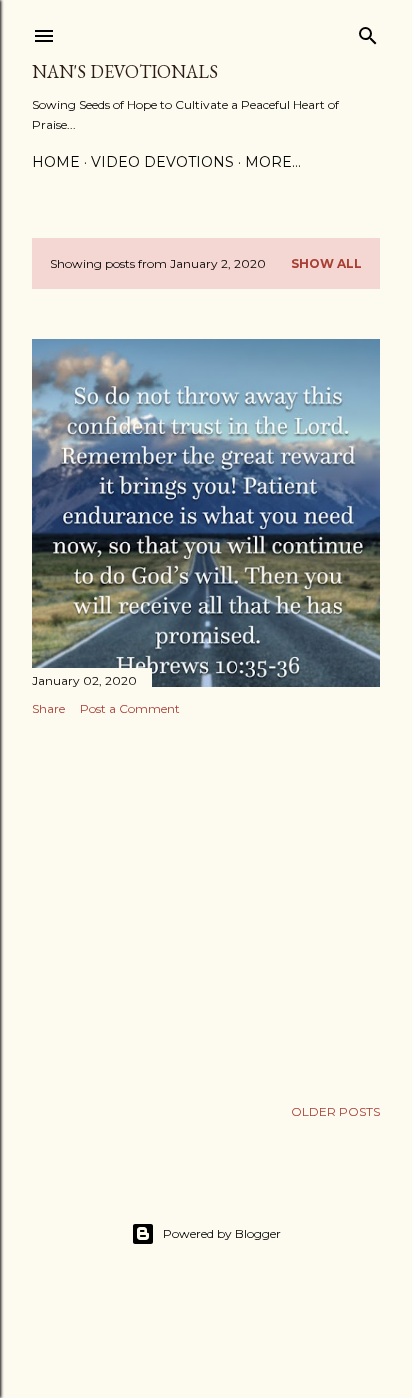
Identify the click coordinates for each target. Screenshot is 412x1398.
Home (56, 162)
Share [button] (48, 708)
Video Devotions (162, 162)
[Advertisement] (206, 906)
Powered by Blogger (222, 1233)
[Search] (368, 31)
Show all (326, 263)
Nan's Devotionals (125, 71)
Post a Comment (130, 708)
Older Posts (335, 1111)
